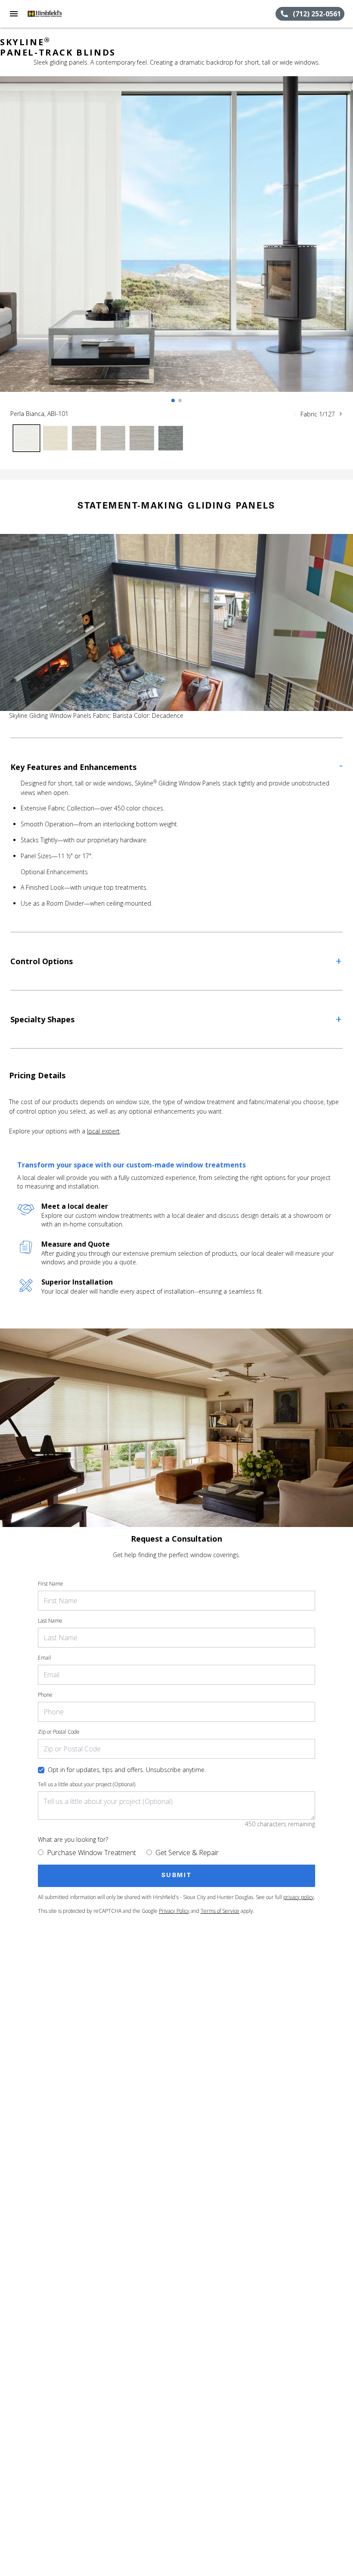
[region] (176, 243)
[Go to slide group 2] (180, 400)
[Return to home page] (53, 14)
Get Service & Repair (187, 1853)
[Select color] (26, 438)
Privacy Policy (174, 1911)
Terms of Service (220, 1911)
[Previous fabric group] (295, 414)
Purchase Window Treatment (91, 1853)
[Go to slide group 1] (173, 400)
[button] (14, 14)
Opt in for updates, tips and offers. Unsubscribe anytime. (127, 1770)
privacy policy (299, 1897)
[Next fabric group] (341, 414)
